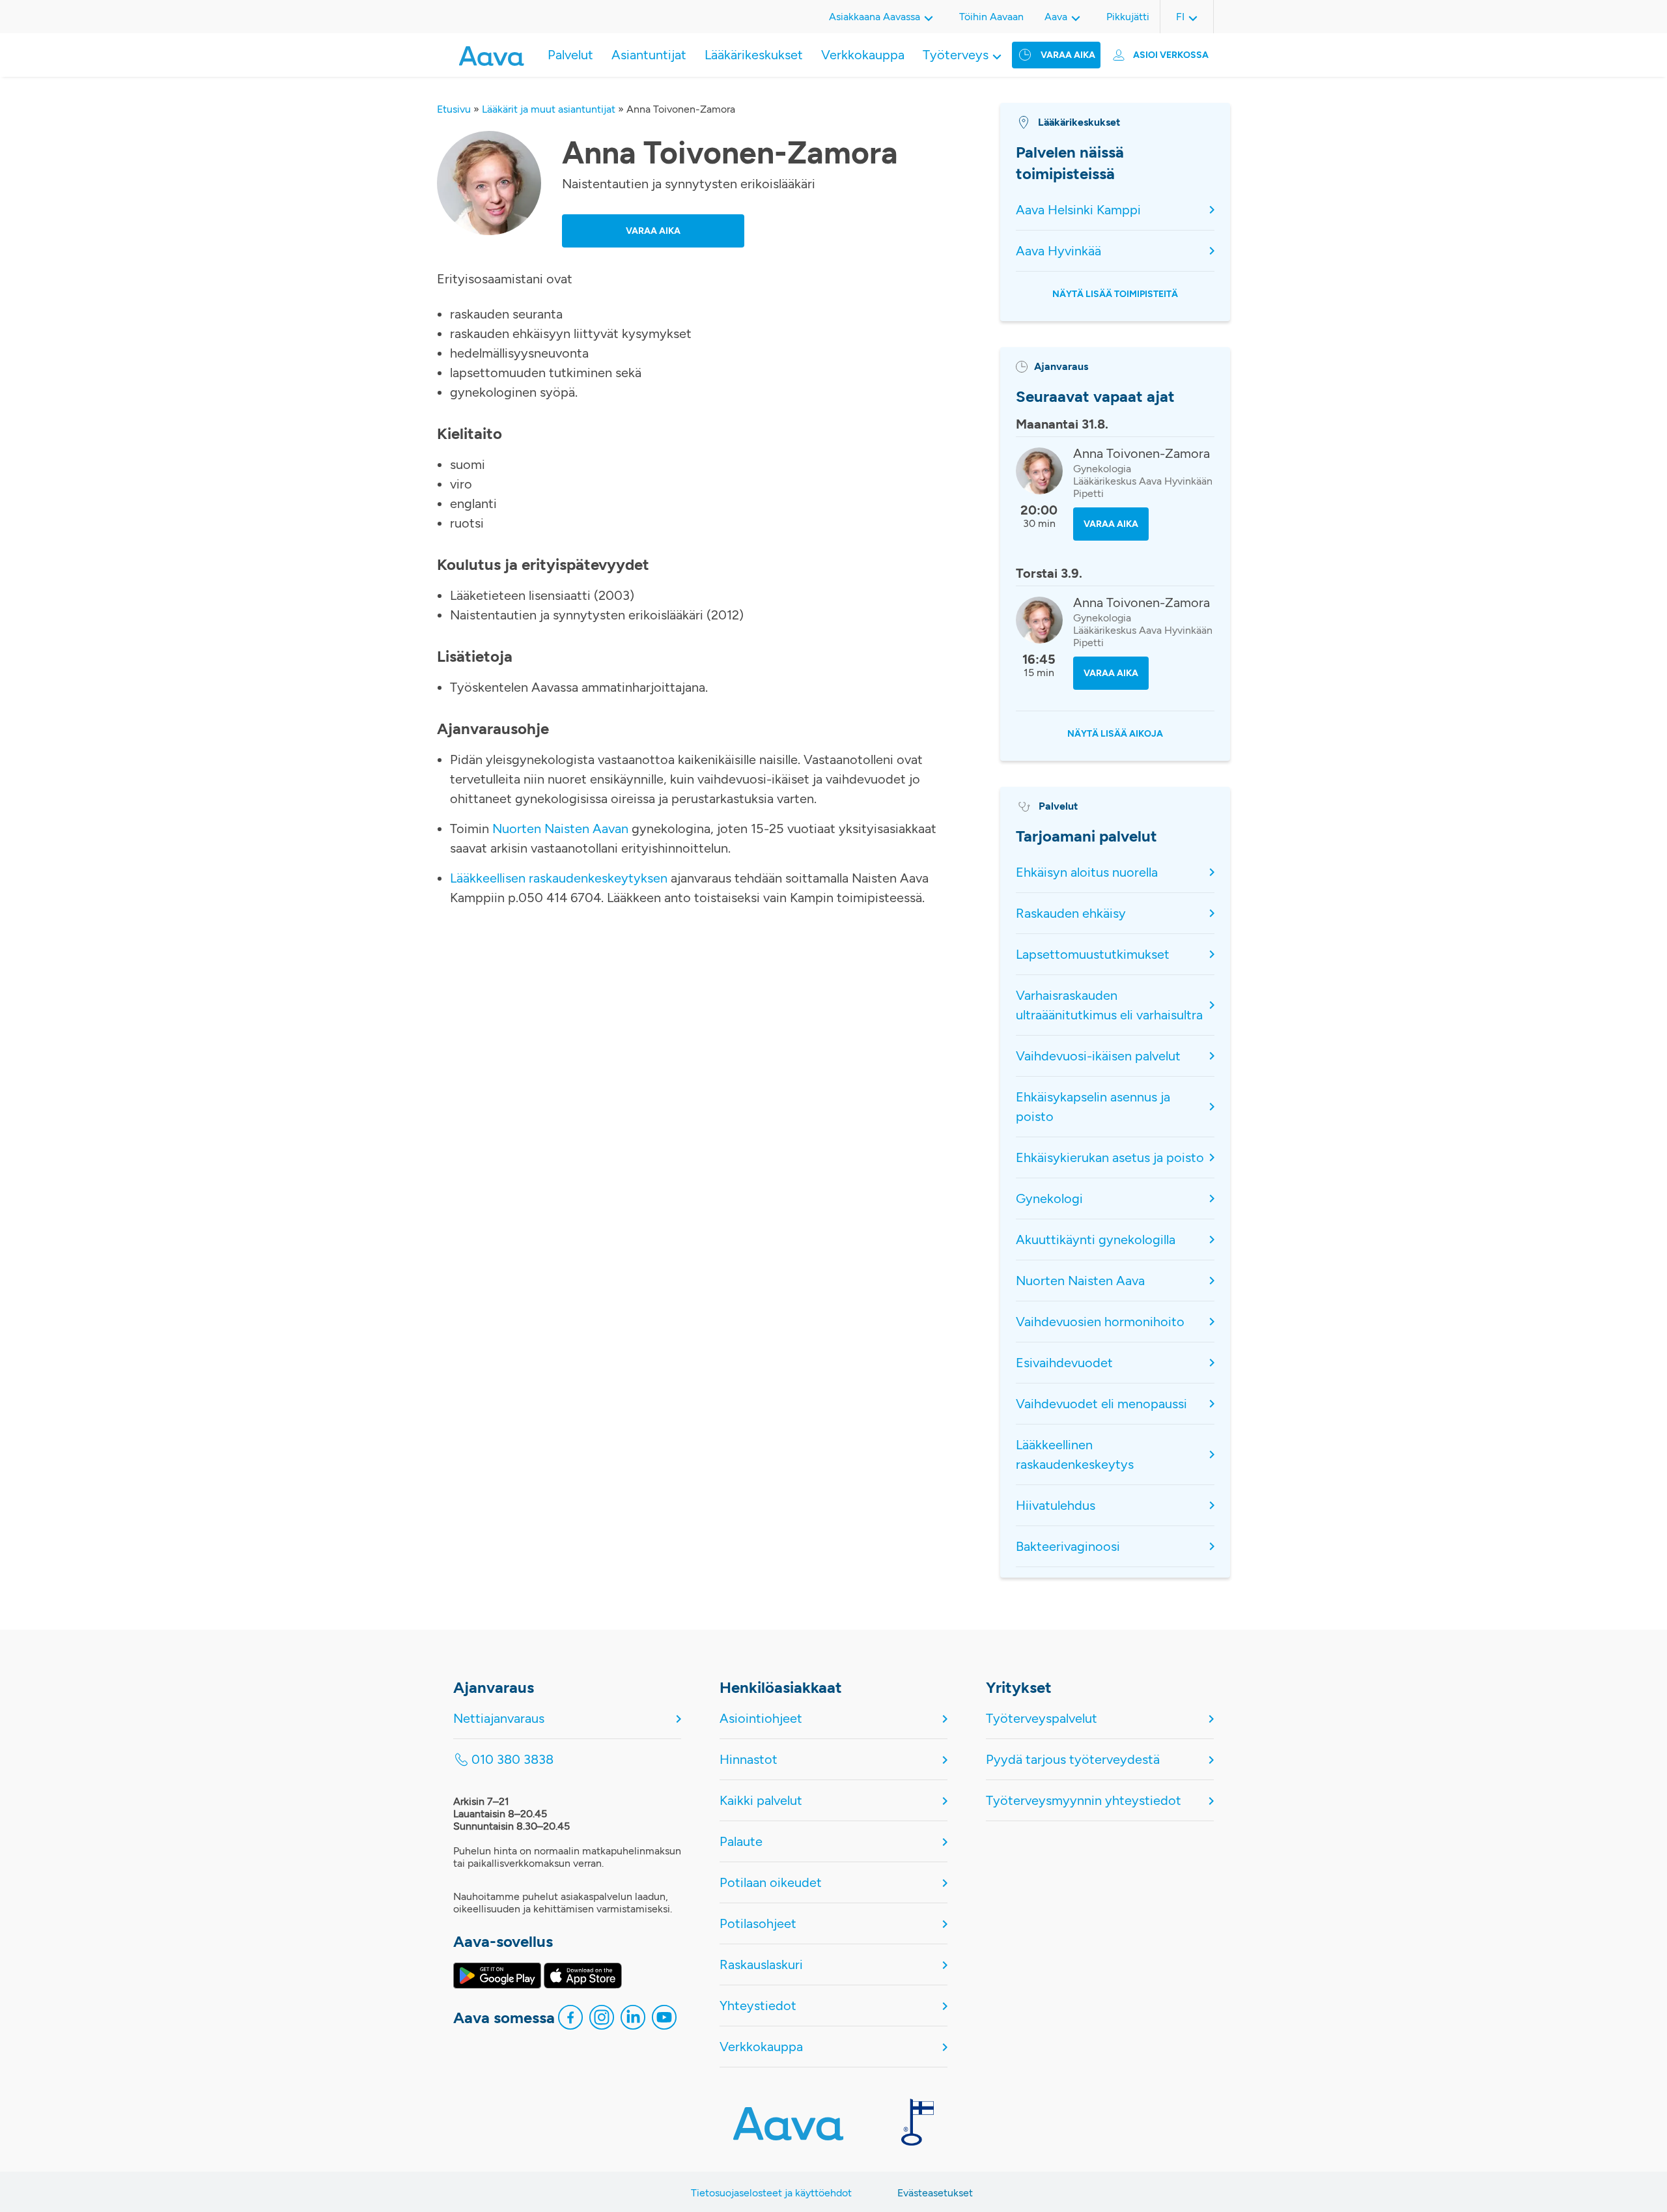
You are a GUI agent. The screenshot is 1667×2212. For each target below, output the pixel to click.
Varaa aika (1068, 55)
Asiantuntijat (649, 55)
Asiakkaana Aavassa (875, 17)
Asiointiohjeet (761, 1718)
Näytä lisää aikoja (1115, 734)
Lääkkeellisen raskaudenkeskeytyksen (560, 878)
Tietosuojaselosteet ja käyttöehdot (771, 2193)
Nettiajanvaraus (499, 1718)
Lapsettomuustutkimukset (1093, 954)
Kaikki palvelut (761, 1800)
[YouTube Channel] (664, 2021)
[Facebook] (570, 2021)
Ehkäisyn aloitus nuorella (1087, 872)
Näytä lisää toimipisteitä (1115, 294)
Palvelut (570, 55)
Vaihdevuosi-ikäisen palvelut (1098, 1056)
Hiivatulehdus (1056, 1505)
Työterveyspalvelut (1042, 1718)
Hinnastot (749, 1759)
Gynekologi (1049, 1198)
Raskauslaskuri (761, 1964)
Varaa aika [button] (653, 231)
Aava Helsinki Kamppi (1078, 210)
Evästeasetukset (935, 2193)
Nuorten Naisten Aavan (560, 829)
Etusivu (454, 109)
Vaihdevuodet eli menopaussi (1101, 1404)
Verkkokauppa (863, 55)
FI (1180, 17)
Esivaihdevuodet (1064, 1363)
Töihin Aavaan (991, 17)
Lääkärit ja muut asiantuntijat (549, 109)
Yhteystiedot (758, 2006)
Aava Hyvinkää (1058, 251)
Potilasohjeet (758, 1923)
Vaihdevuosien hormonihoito (1100, 1322)
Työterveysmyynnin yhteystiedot (1084, 1800)
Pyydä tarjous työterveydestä (1073, 1759)
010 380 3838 (512, 1759)
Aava (1056, 17)
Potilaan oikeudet (771, 1882)
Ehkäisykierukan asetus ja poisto (1110, 1157)
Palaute (741, 1841)
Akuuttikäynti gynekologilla (1096, 1240)
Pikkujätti (1128, 17)
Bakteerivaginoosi (1068, 1546)
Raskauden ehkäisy (1071, 913)
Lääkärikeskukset (754, 55)
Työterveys (956, 55)
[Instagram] (602, 2021)
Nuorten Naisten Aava (1080, 1281)
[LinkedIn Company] (633, 2021)
